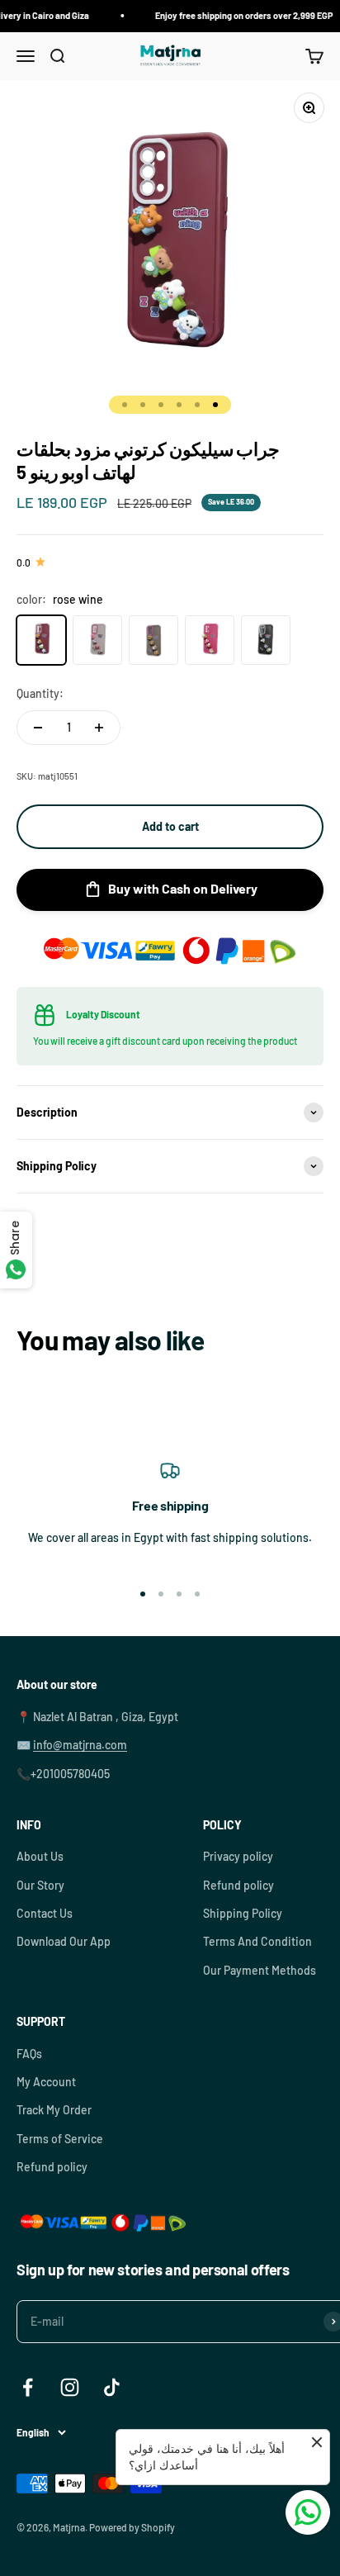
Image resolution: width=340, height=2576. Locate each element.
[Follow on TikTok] (112, 2387)
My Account (46, 2082)
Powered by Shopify (132, 2527)
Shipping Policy (243, 1913)
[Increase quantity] (99, 728)
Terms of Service (60, 2139)
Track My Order (54, 2110)
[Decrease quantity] (38, 728)
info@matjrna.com (80, 1745)
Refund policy (238, 1885)
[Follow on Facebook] (28, 2387)
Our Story (40, 1885)
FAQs (29, 2054)
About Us (40, 1856)
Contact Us (45, 1913)
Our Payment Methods (260, 1970)
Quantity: (40, 693)
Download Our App (64, 1941)
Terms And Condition (257, 1941)
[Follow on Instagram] (70, 2387)
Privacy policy (238, 1856)
